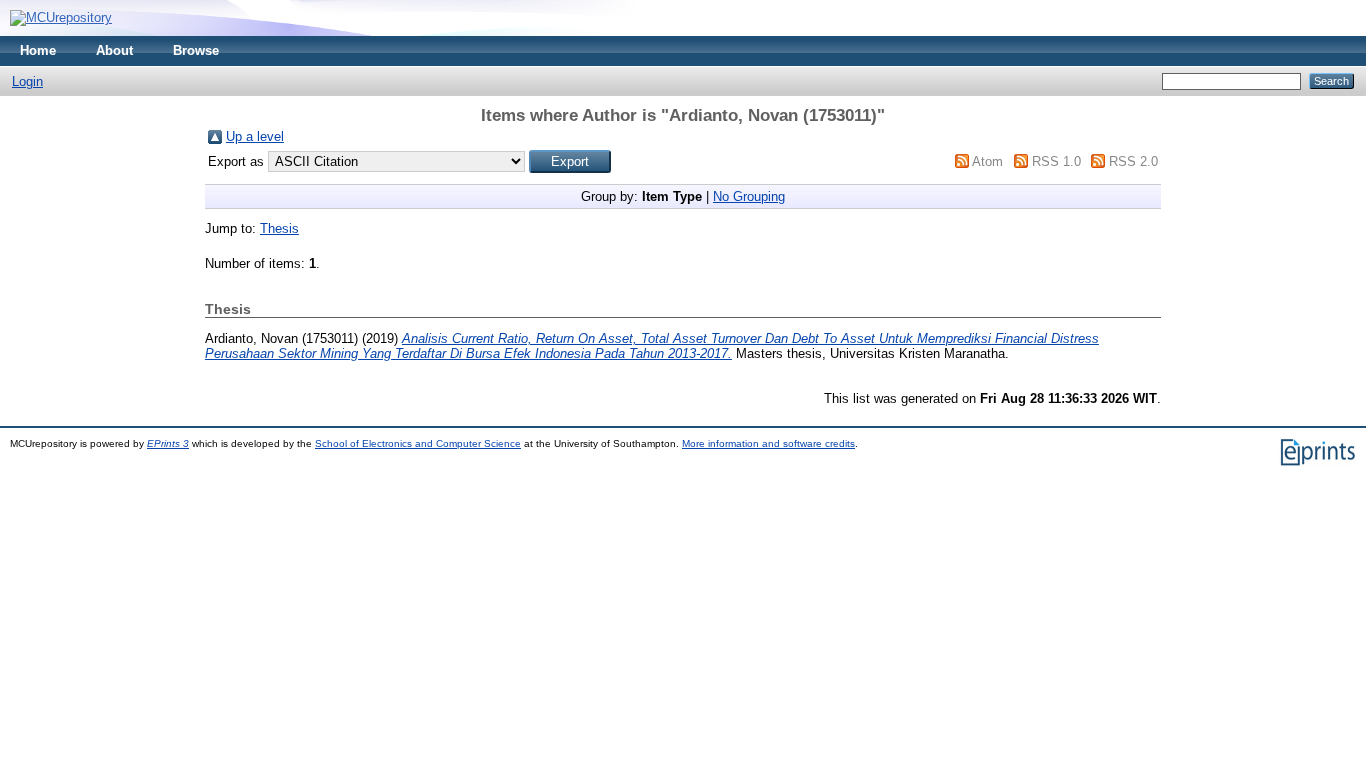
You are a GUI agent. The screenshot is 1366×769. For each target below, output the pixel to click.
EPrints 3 (168, 443)
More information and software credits (768, 443)
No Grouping (749, 196)
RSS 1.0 (1056, 161)
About (114, 50)
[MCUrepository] (61, 17)
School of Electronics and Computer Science (418, 443)
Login (27, 81)
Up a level (255, 136)
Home (38, 50)
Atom (987, 161)
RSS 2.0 (1133, 161)
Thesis (279, 228)
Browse (196, 50)
